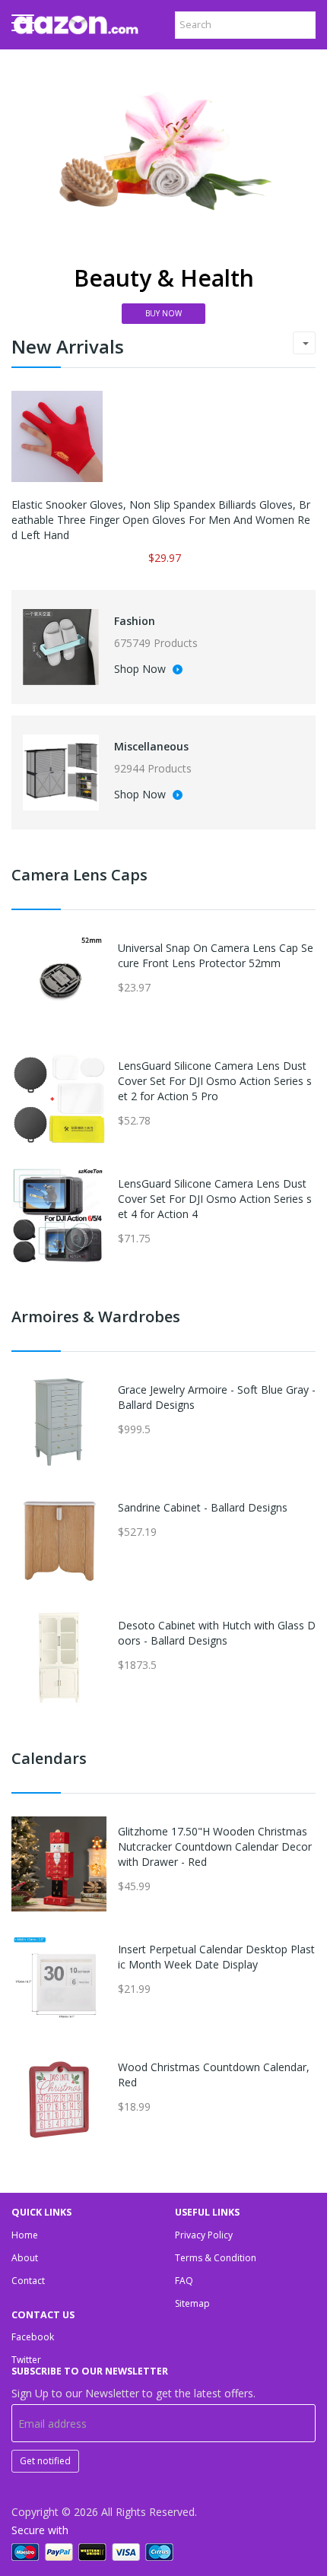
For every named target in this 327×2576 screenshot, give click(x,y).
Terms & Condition (216, 2258)
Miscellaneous (151, 746)
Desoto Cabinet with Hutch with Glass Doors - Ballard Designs (217, 1633)
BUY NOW (163, 313)
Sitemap (192, 2303)
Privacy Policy (204, 2235)
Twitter (26, 2360)
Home (25, 2235)
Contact (28, 2281)
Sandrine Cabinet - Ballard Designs (203, 1507)
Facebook (33, 2337)
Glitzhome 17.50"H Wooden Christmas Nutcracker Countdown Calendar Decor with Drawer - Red (215, 1846)
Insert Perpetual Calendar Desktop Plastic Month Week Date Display (216, 1957)
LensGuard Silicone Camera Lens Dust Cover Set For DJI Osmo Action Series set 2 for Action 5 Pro (215, 1081)
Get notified (45, 2461)
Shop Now (141, 670)
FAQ (184, 2281)
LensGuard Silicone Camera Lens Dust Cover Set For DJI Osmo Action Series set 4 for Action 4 (215, 1199)
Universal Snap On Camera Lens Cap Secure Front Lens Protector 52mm (216, 955)
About (25, 2258)
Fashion (135, 621)
